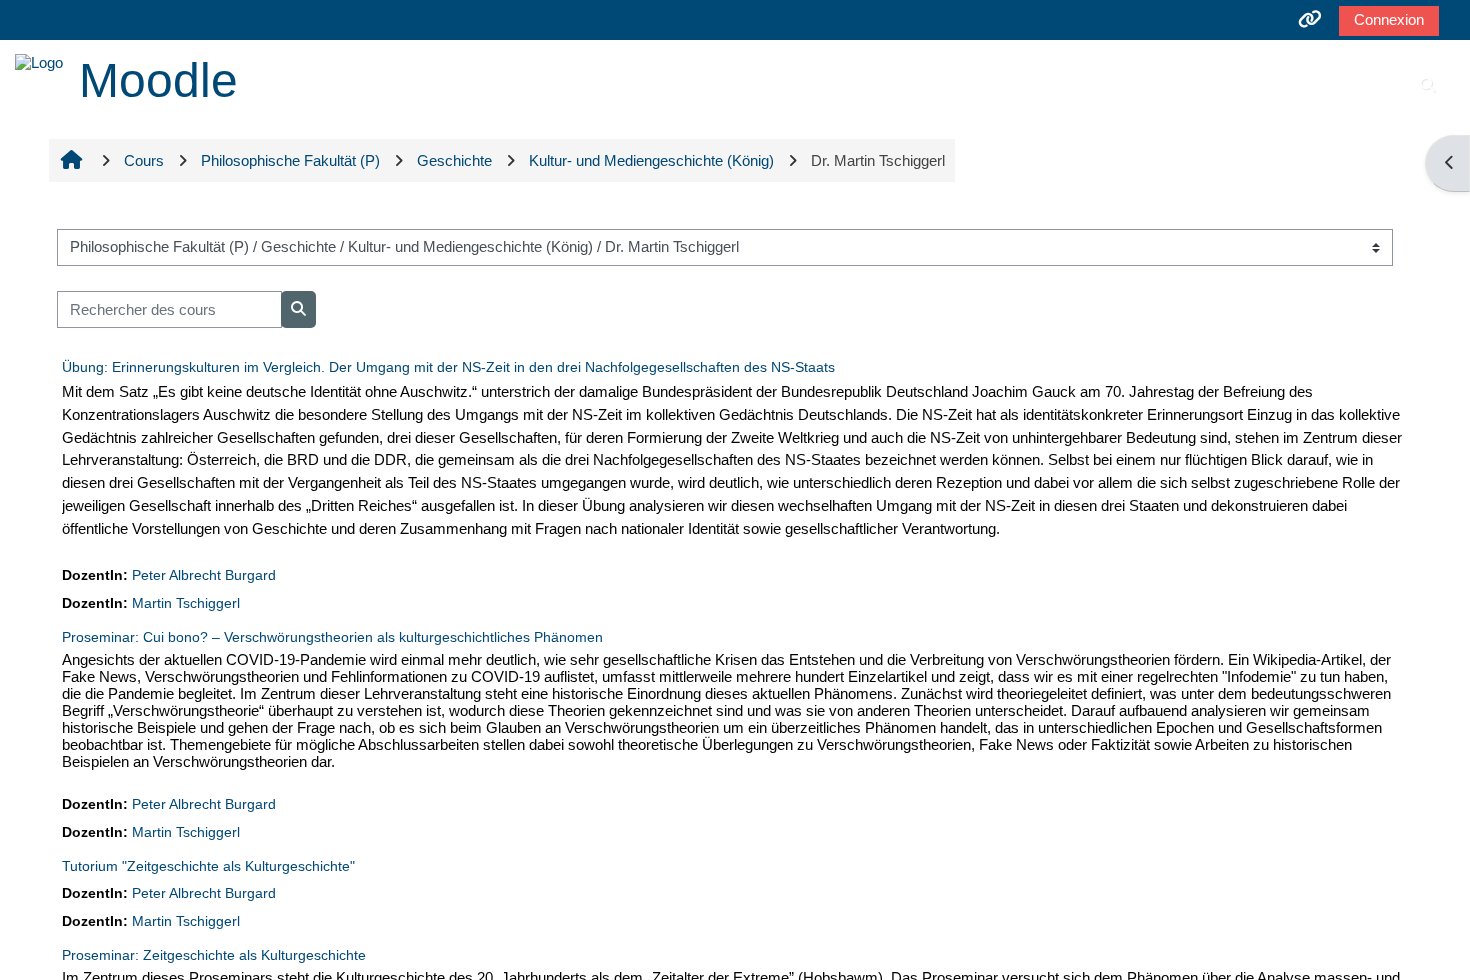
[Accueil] (39, 60)
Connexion (1389, 19)
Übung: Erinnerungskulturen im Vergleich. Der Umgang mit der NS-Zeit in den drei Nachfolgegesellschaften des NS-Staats (448, 367)
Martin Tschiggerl (186, 603)
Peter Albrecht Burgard (204, 575)
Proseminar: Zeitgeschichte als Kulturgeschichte (214, 955)
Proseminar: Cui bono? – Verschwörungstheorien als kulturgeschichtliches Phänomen (332, 637)
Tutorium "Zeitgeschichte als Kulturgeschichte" (208, 866)
